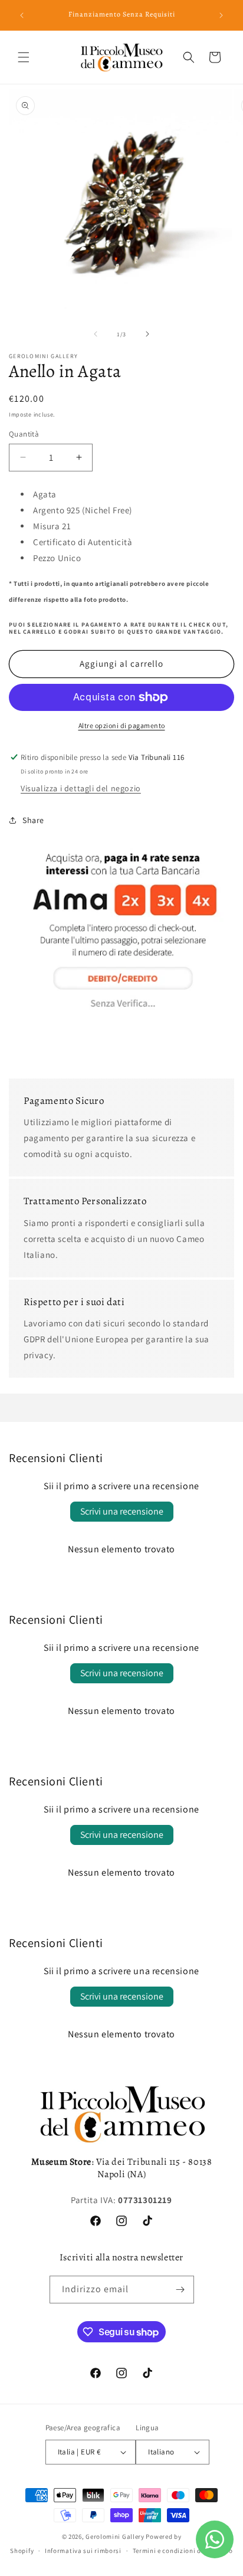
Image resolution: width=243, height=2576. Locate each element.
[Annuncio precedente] (22, 15)
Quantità (24, 434)
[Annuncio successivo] (221, 15)
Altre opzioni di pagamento (122, 725)
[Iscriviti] (180, 2290)
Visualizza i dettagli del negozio (81, 788)
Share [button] (33, 820)
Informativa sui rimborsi (83, 2551)
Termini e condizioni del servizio (183, 2551)
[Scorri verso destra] (147, 334)
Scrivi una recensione (122, 1511)
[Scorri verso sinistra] (96, 334)
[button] (24, 57)
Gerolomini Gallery (115, 2536)
